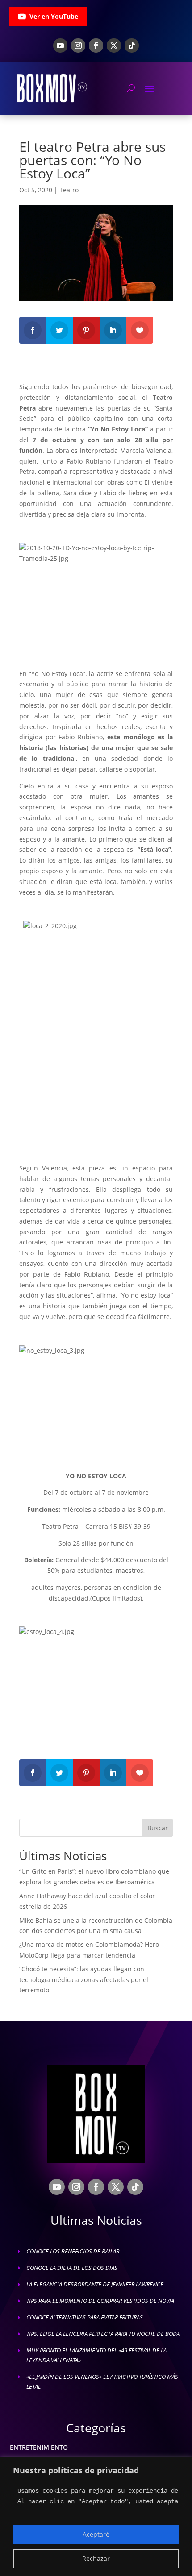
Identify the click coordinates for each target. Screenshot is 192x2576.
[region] (96, 2516)
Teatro (69, 190)
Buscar (158, 1828)
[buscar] (131, 88)
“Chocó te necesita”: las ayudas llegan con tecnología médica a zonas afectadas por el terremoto (84, 1980)
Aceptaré (96, 2534)
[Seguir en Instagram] (78, 46)
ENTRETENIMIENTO (39, 2447)
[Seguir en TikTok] (132, 46)
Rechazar (96, 2558)
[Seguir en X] (114, 46)
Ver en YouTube (54, 16)
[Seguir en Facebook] (96, 46)
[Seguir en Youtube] (60, 46)
